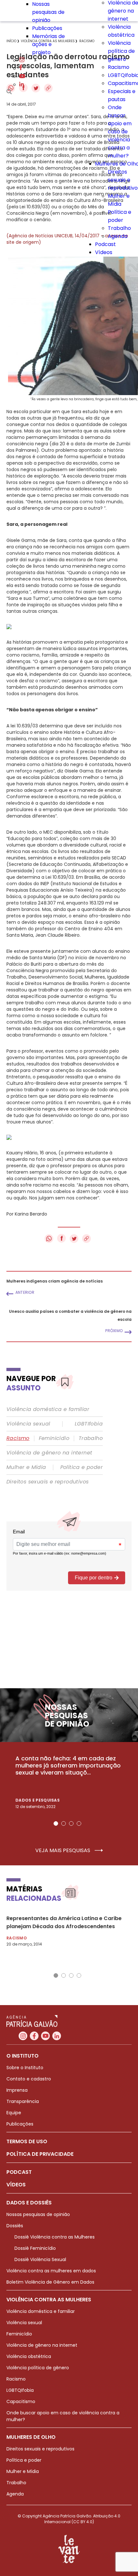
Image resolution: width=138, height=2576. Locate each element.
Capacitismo (21, 2401)
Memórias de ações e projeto (48, 44)
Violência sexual (28, 1424)
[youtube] (22, 76)
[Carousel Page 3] (71, 1823)
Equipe (14, 2113)
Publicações (47, 28)
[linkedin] (22, 85)
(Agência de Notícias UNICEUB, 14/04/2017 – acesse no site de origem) (67, 239)
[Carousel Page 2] (64, 1823)
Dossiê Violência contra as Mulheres (55, 2237)
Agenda (118, 236)
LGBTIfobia (89, 1424)
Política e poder (82, 1467)
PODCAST (19, 2172)
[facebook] (21, 68)
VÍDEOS (16, 2185)
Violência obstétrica (29, 2356)
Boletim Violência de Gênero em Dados (50, 2282)
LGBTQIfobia (20, 2390)
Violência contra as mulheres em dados (51, 2271)
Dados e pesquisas (38, 1800)
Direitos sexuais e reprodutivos (47, 1482)
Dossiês (15, 2226)
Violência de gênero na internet (49, 1453)
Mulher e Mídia (26, 1467)
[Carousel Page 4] (79, 1823)
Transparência (23, 2101)
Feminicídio (54, 1438)
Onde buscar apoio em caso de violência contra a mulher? (120, 132)
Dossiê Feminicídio (35, 2248)
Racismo (119, 67)
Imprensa (17, 2090)
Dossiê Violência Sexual (40, 2259)
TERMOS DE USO (27, 2141)
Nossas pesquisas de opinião (48, 12)
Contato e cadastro (29, 2079)
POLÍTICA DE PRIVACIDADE (40, 2154)
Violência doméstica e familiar (48, 1409)
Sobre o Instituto (25, 2068)
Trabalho (119, 228)
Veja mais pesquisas (63, 1851)
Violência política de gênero (121, 51)
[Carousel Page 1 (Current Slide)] (56, 1823)
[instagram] (22, 60)
